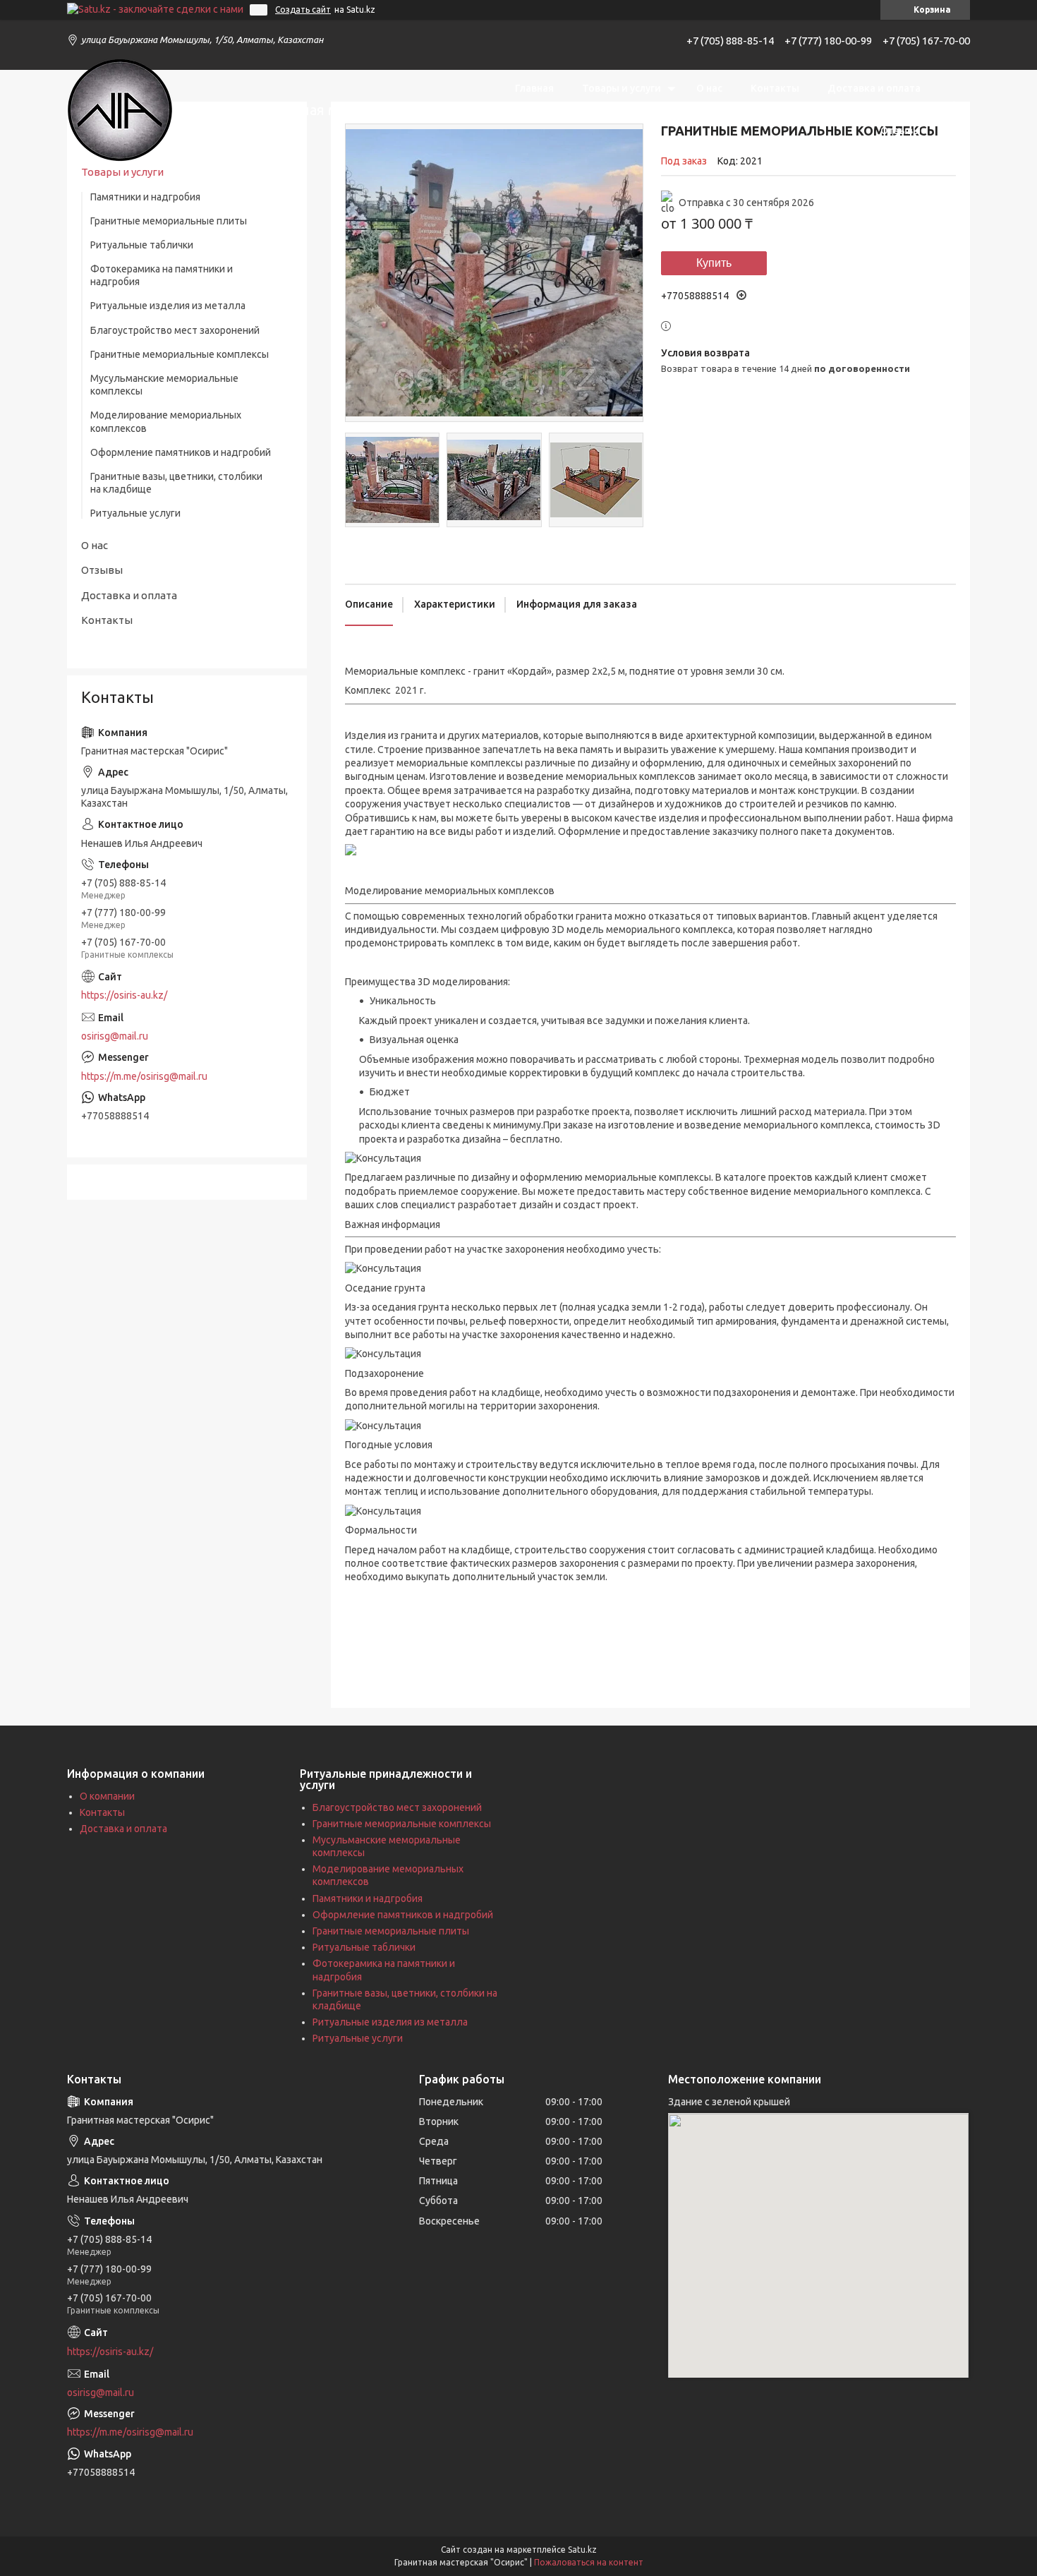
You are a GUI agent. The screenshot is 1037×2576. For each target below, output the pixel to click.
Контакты (775, 88)
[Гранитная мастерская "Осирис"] (120, 110)
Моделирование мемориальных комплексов (166, 421)
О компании (107, 1796)
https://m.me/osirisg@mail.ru (144, 1076)
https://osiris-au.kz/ (124, 995)
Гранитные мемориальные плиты (169, 221)
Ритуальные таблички (142, 245)
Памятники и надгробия (145, 197)
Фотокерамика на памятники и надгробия (162, 275)
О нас (709, 88)
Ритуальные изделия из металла (168, 306)
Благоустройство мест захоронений (175, 330)
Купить (714, 263)
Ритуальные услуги (135, 513)
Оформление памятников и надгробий (181, 452)
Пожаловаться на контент (589, 2562)
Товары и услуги (621, 88)
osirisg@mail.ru (115, 1036)
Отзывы (900, 131)
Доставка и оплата (874, 88)
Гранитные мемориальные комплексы (180, 354)
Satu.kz (582, 2550)
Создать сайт (303, 10)
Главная (534, 88)
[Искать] (952, 109)
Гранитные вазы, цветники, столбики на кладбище (176, 483)
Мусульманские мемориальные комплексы (164, 385)
